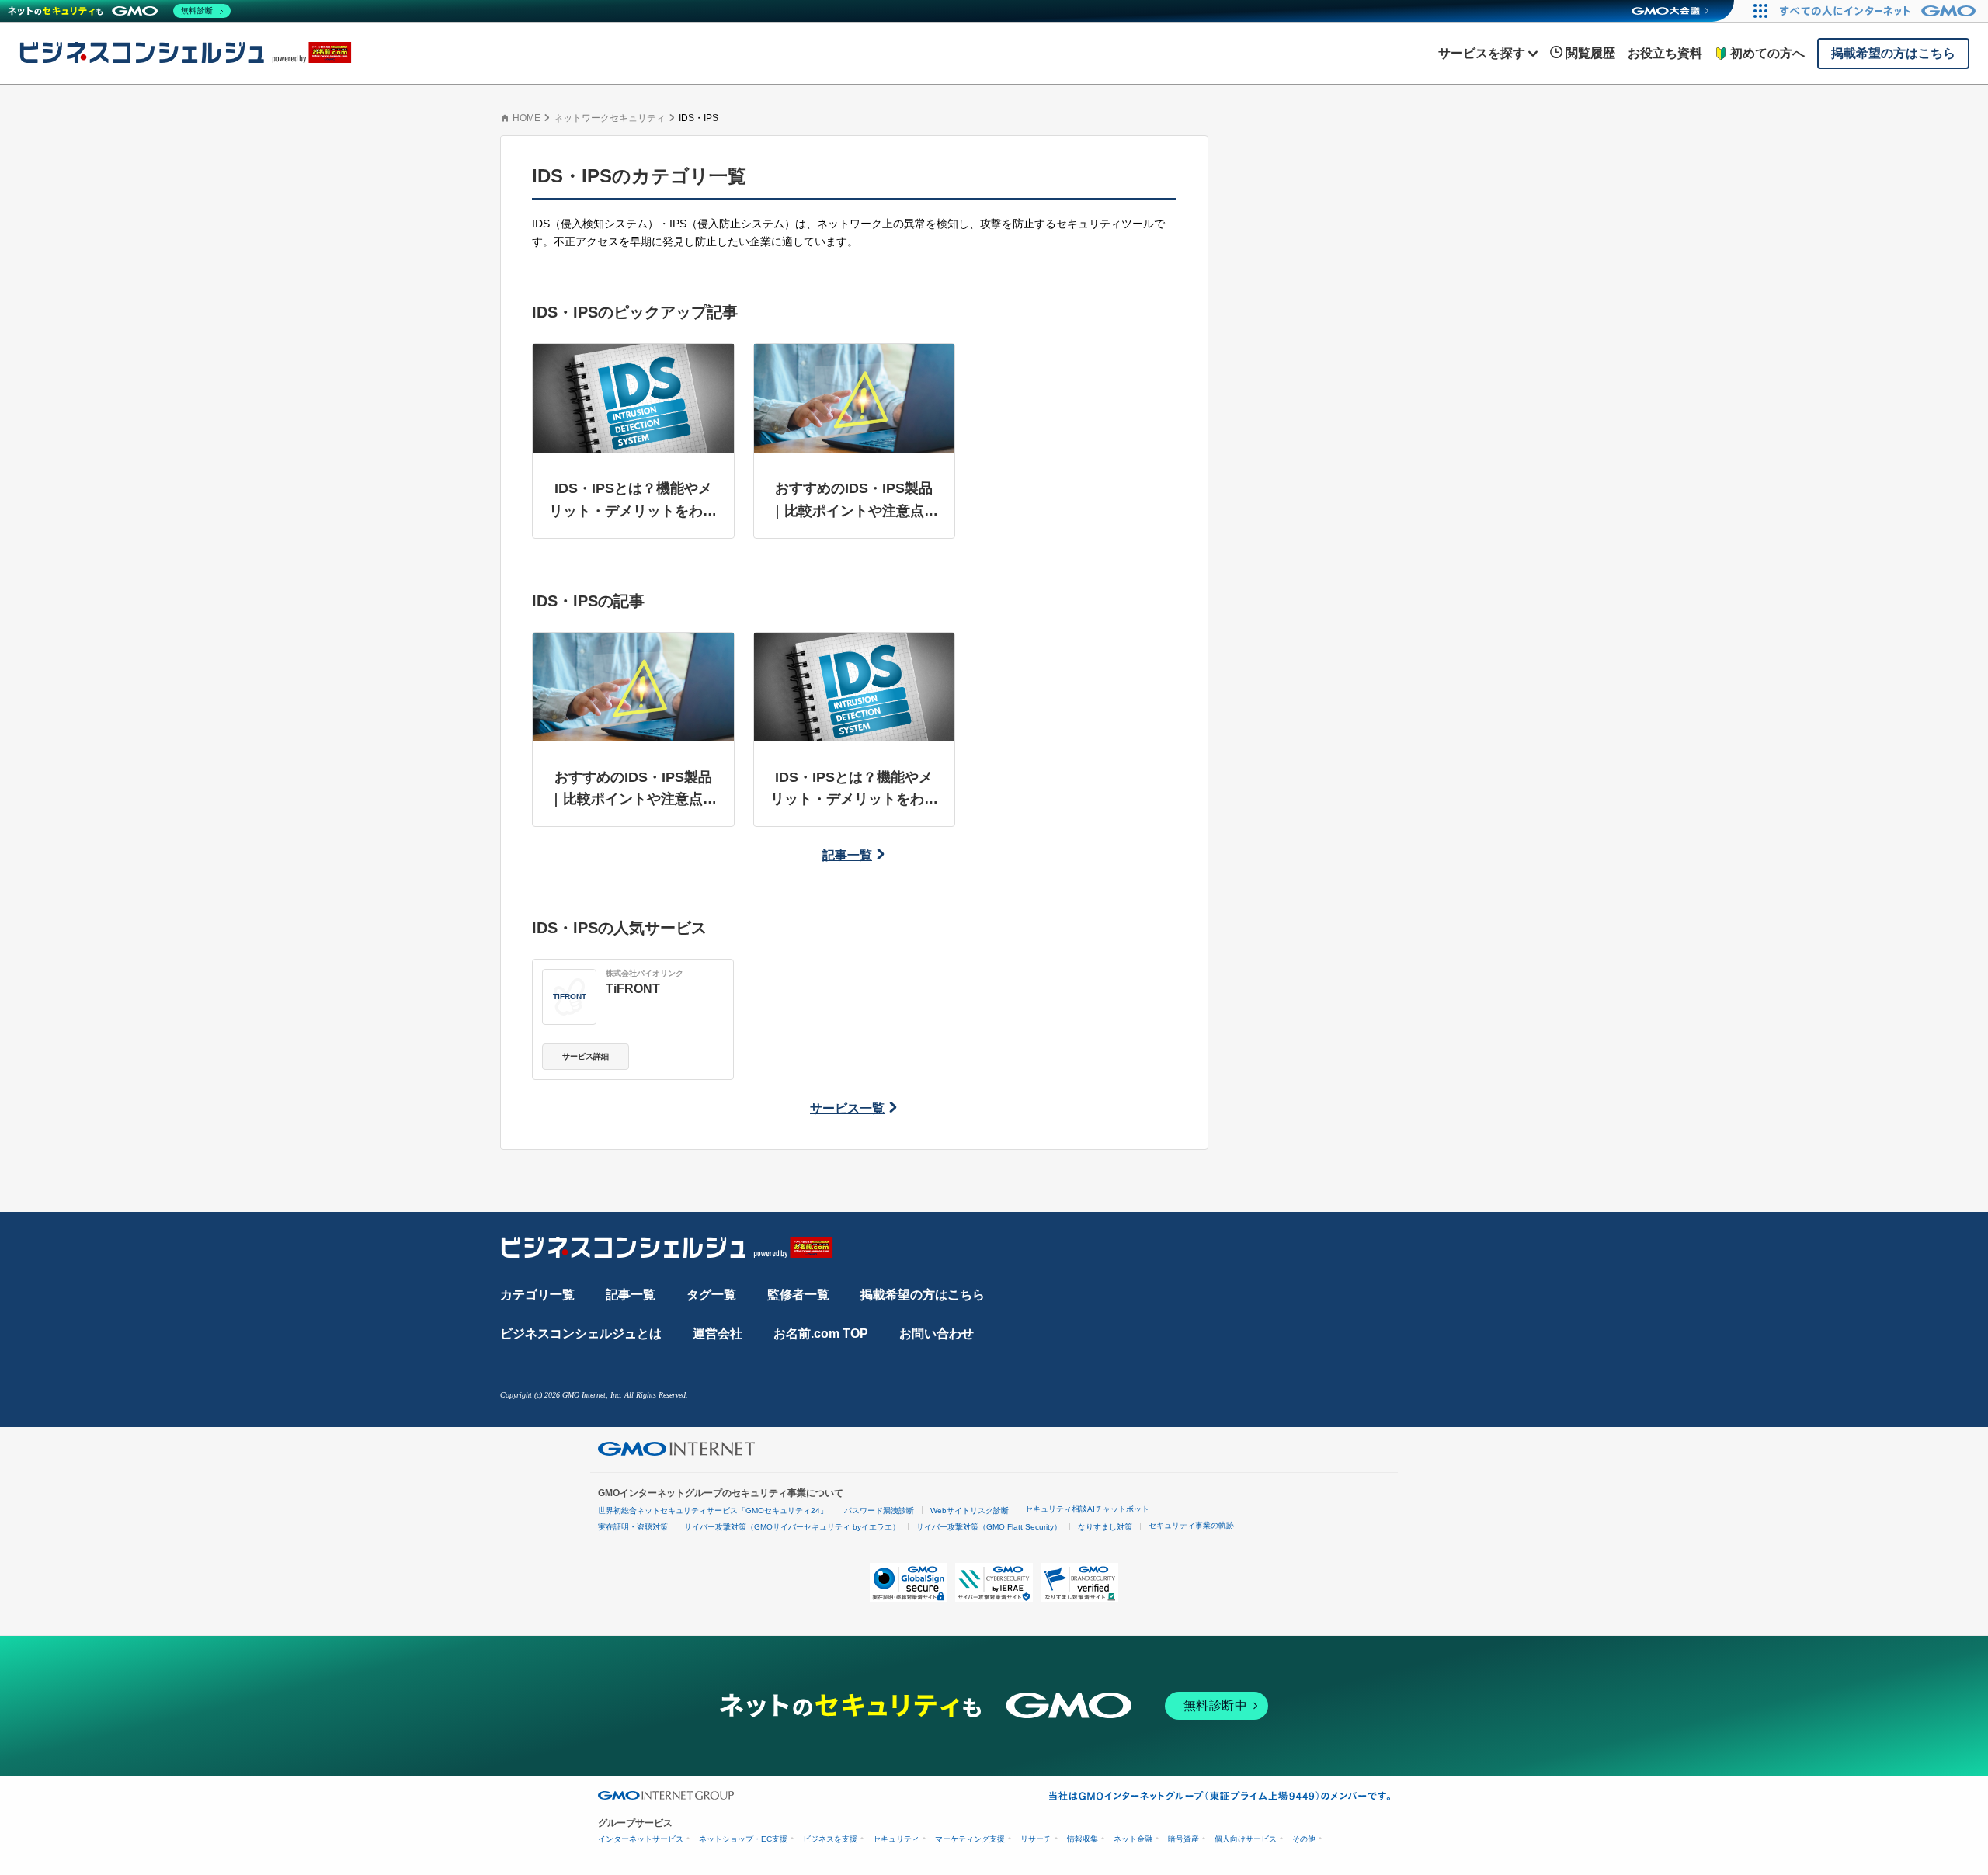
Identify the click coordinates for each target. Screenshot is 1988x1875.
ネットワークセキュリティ (610, 118)
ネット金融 (1133, 1839)
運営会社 (718, 1333)
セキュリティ (896, 1839)
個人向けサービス (1246, 1839)
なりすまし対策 (1105, 1527)
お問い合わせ (937, 1333)
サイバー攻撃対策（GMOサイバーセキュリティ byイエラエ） (792, 1527)
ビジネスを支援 (830, 1839)
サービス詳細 (586, 1056)
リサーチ (1036, 1839)
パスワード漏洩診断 (879, 1510)
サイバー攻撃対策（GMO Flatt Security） (989, 1527)
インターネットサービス (641, 1839)
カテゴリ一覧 (537, 1295)
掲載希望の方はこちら (923, 1295)
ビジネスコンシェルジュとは (581, 1333)
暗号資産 (1183, 1839)
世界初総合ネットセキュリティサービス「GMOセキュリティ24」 (713, 1510)
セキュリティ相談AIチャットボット (1087, 1509)
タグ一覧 (711, 1295)
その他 (1304, 1839)
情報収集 (1083, 1839)
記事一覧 (847, 855)
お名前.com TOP (821, 1333)
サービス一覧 (847, 1108)
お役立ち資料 (1665, 53)
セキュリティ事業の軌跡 (1191, 1525)
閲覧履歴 (1590, 53)
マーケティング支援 (970, 1839)
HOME (527, 118)
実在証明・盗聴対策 (633, 1527)
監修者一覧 (798, 1295)
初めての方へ (1767, 53)
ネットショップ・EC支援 (743, 1839)
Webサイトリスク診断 (970, 1510)
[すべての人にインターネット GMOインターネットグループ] (1880, 11)
